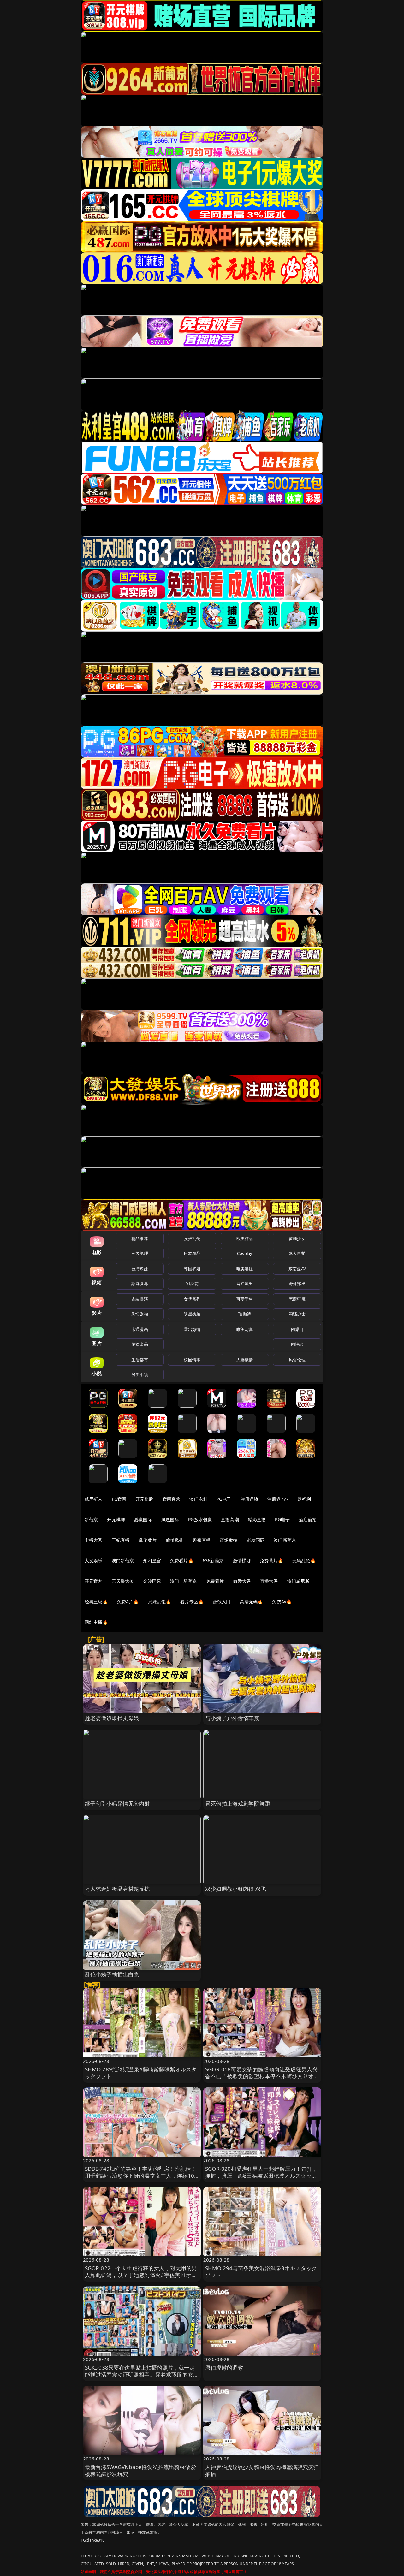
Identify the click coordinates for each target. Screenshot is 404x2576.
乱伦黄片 (148, 1540)
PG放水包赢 (200, 1519)
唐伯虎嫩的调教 (224, 2368)
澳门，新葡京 (184, 1581)
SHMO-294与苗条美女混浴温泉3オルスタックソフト (261, 2272)
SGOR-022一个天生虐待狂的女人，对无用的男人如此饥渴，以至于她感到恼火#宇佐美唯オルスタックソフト (141, 2275)
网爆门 (297, 1329)
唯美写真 (245, 1329)
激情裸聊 (242, 1561)
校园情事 (192, 1360)
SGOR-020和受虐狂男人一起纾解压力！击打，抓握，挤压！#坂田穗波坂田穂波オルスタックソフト (261, 2176)
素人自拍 (297, 1253)
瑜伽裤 (244, 1314)
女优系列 (192, 1299)
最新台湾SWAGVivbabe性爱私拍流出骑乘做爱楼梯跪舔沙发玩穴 (140, 2470)
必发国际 (256, 1540)
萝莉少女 (297, 1238)
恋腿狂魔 (297, 1299)
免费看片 (215, 1581)
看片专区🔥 (192, 1602)
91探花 (192, 1284)
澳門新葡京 (123, 1561)
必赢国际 (143, 1519)
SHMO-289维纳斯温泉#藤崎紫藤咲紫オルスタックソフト (141, 2073)
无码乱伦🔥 (304, 1561)
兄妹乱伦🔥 (160, 1602)
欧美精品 (245, 1238)
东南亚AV (297, 1269)
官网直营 (172, 1499)
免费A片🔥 (128, 1602)
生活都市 (140, 1360)
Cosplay (245, 1253)
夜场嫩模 (229, 1540)
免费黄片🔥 (271, 1561)
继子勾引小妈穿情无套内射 (117, 1804)
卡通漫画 (140, 1329)
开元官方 (94, 1581)
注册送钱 (250, 1499)
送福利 (304, 1499)
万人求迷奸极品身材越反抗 (117, 1889)
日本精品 (192, 1253)
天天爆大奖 (123, 1581)
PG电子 (224, 1499)
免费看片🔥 (182, 1561)
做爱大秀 (242, 1581)
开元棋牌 (144, 1499)
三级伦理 (140, 1253)
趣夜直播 (202, 1540)
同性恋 (297, 1344)
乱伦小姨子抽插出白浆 (112, 1974)
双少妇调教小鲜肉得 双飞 (236, 1889)
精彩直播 (257, 1519)
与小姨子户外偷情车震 (232, 1718)
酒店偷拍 (308, 1519)
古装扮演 (140, 1299)
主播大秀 (94, 1540)
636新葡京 (213, 1561)
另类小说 (140, 1374)
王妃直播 (121, 1540)
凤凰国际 (170, 1519)
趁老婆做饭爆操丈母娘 (112, 1718)
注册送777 (278, 1499)
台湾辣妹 (140, 1269)
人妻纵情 (245, 1360)
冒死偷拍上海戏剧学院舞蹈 (238, 1804)
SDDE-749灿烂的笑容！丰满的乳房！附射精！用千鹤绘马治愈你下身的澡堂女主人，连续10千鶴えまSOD (141, 2176)
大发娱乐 (94, 1561)
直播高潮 (230, 1519)
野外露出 (297, 1284)
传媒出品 (140, 1344)
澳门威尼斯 (298, 1581)
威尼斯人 (94, 1499)
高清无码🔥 (252, 1602)
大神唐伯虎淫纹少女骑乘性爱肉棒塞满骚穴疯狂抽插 (262, 2470)
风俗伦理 (297, 1360)
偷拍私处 (175, 1540)
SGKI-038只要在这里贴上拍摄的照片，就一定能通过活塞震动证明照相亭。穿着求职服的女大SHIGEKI (142, 2374)
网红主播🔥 (96, 1622)
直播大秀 (269, 1581)
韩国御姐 (192, 1269)
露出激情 (192, 1329)
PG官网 (119, 1499)
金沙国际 (152, 1581)
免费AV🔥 (282, 1602)
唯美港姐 (245, 1269)
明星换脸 (192, 1314)
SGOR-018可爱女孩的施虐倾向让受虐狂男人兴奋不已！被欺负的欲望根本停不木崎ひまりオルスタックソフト (262, 2076)
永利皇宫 (152, 1561)
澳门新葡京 (285, 1540)
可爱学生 (245, 1299)
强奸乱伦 (192, 1238)
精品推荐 (140, 1238)
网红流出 (245, 1284)
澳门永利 (198, 1499)
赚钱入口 (222, 1602)
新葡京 (91, 1519)
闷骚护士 (297, 1314)
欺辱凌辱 (140, 1284)
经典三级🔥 (96, 1602)
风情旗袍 (140, 1314)
